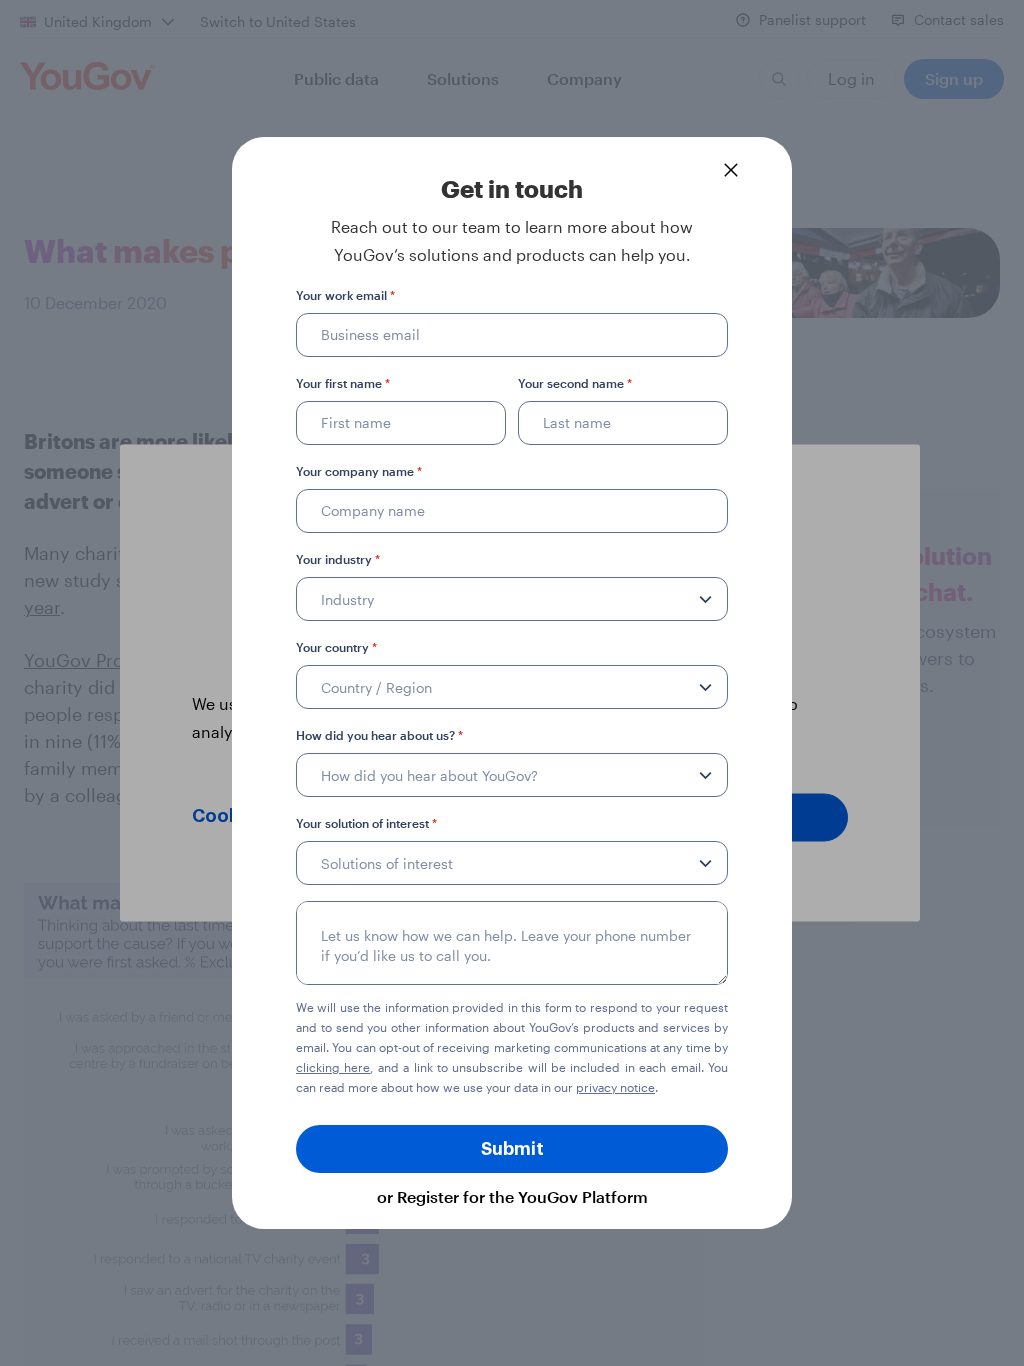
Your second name (575, 383)
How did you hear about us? (379, 735)
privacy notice (615, 1087)
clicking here (333, 1067)
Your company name (359, 471)
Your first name (343, 383)
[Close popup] (731, 170)
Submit (512, 1149)
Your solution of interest (366, 823)
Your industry (338, 559)
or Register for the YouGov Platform (512, 1196)
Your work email (345, 295)
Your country (336, 647)
